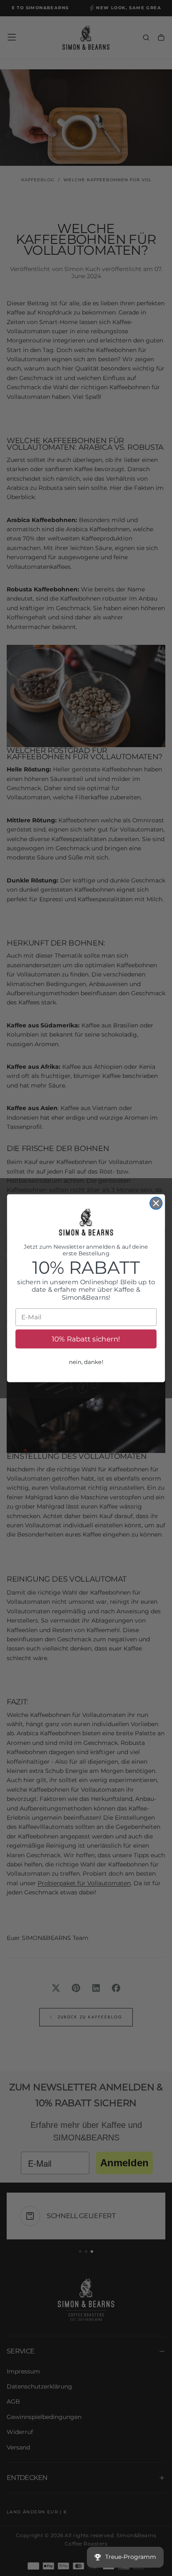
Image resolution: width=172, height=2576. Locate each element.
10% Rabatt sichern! (86, 1339)
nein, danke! (86, 1362)
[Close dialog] (156, 1203)
